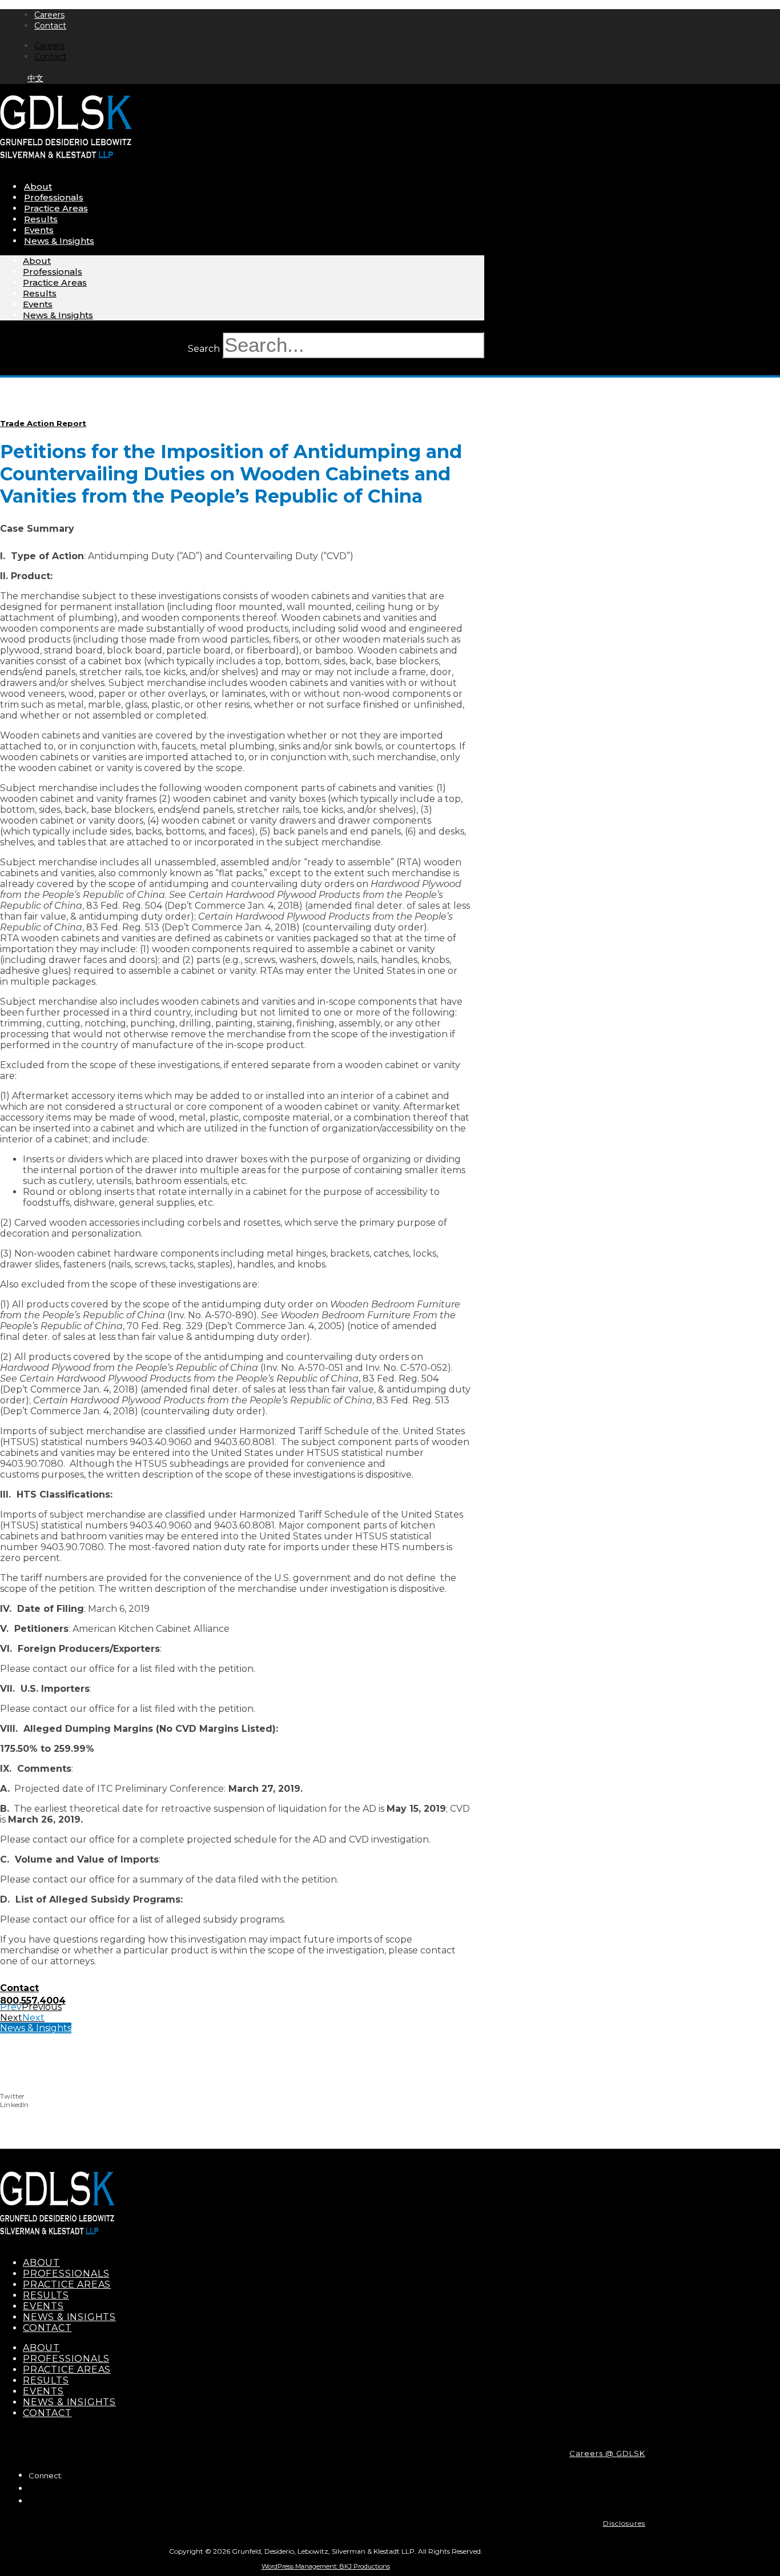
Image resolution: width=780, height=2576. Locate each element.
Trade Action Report (43, 423)
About (38, 186)
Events (39, 230)
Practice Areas (56, 208)
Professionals (54, 197)
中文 (35, 78)
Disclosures (624, 2523)
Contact (50, 26)
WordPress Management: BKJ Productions (326, 2566)
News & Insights (59, 241)
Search (204, 349)
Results (41, 219)
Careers (49, 15)
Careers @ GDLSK (607, 2453)
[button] (314, 2096)
